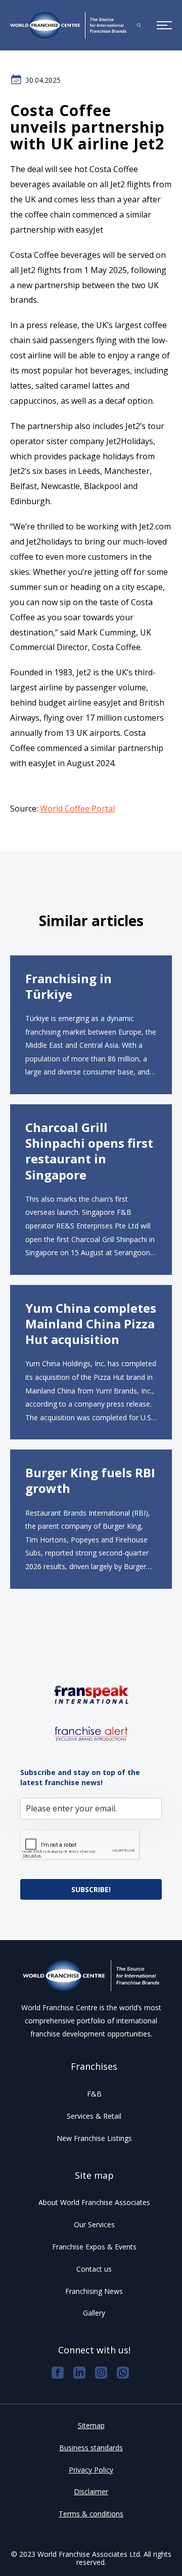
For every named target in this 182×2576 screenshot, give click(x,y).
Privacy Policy (91, 2470)
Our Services (94, 2224)
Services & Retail (94, 2116)
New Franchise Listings (94, 2138)
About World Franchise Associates (94, 2202)
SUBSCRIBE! (91, 1889)
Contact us (94, 2269)
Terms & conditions (91, 2514)
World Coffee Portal (77, 809)
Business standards (91, 2448)
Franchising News (94, 2291)
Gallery (94, 2313)
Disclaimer (91, 2491)
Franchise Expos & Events (94, 2247)
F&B (94, 2094)
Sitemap (91, 2425)
